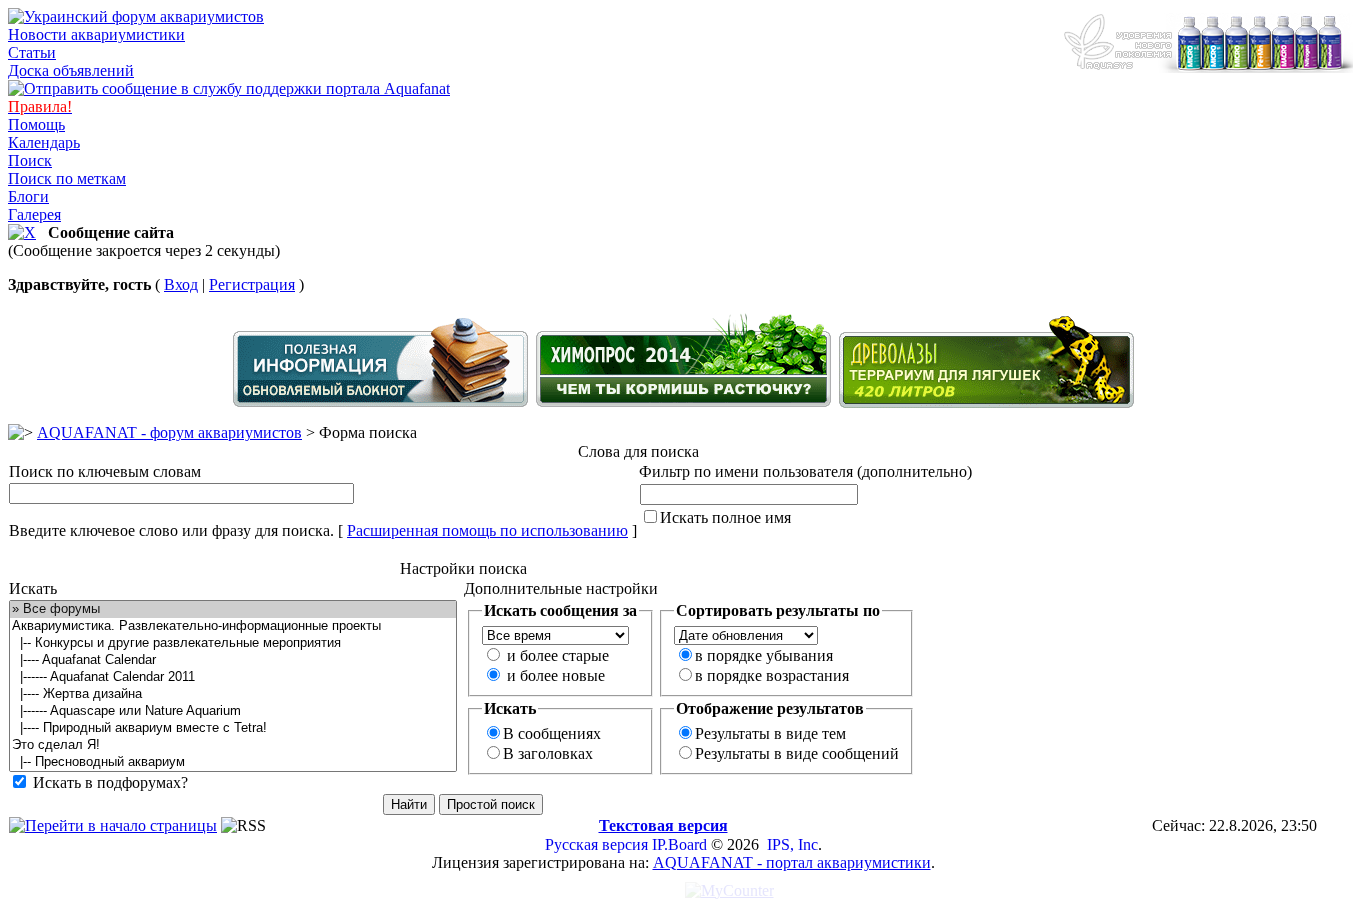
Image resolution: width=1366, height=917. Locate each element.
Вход (181, 284)
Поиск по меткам (67, 178)
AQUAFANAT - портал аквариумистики (792, 862)
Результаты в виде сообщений (797, 753)
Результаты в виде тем (770, 733)
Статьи (32, 52)
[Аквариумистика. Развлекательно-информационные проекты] (233, 626)
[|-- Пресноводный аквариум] (233, 762)
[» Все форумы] (233, 609)
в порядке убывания (764, 655)
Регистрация (252, 284)
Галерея (34, 214)
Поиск (30, 160)
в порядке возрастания (772, 675)
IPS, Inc (792, 844)
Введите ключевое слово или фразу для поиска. (171, 530)
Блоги (28, 196)
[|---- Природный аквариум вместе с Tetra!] (233, 728)
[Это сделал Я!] (233, 745)
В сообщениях (552, 733)
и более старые (558, 655)
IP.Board (679, 844)
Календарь (44, 142)
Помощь (36, 124)
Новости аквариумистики (96, 34)
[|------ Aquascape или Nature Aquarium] (233, 711)
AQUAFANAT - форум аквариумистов (169, 432)
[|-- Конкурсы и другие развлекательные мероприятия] (233, 643)
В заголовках (548, 753)
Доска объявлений (71, 70)
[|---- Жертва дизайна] (233, 694)
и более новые (556, 675)
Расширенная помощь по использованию (487, 530)
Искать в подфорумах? (110, 782)
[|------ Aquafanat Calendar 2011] (233, 677)
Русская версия (596, 844)
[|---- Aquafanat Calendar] (233, 660)
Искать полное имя (725, 517)
